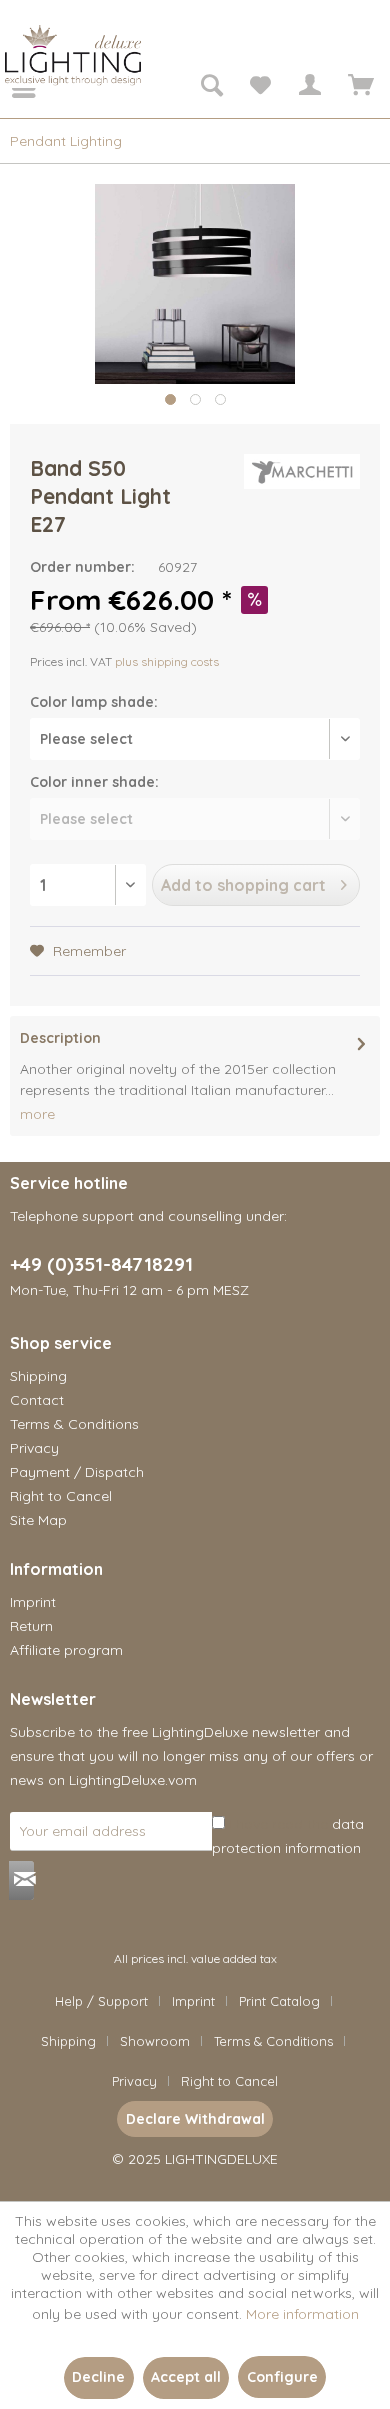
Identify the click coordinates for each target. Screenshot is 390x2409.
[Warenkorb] (358, 88)
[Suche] (211, 88)
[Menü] (10, 88)
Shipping (38, 1376)
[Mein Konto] (309, 88)
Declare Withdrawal (195, 2119)
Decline (98, 2377)
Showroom (155, 2041)
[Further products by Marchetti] (302, 471)
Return (31, 1626)
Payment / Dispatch (77, 1472)
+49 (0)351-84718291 (101, 1264)
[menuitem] (10, 88)
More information (302, 2314)
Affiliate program (66, 1650)
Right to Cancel (61, 1496)
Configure (282, 2377)
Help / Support (101, 2001)
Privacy (34, 1448)
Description (60, 1038)
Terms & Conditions (74, 1424)
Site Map (38, 1520)
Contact (37, 1400)
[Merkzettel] (260, 88)
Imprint (33, 1602)
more (37, 1114)
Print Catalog (279, 2001)
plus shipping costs (167, 661)
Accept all (186, 2377)
